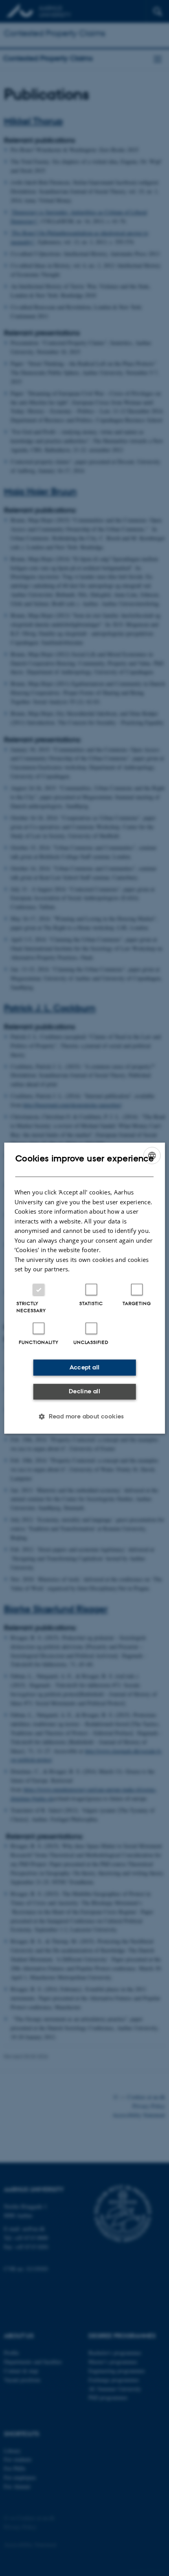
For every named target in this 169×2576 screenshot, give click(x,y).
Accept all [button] (85, 1367)
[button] (84, 1416)
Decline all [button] (84, 1391)
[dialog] (85, 1288)
